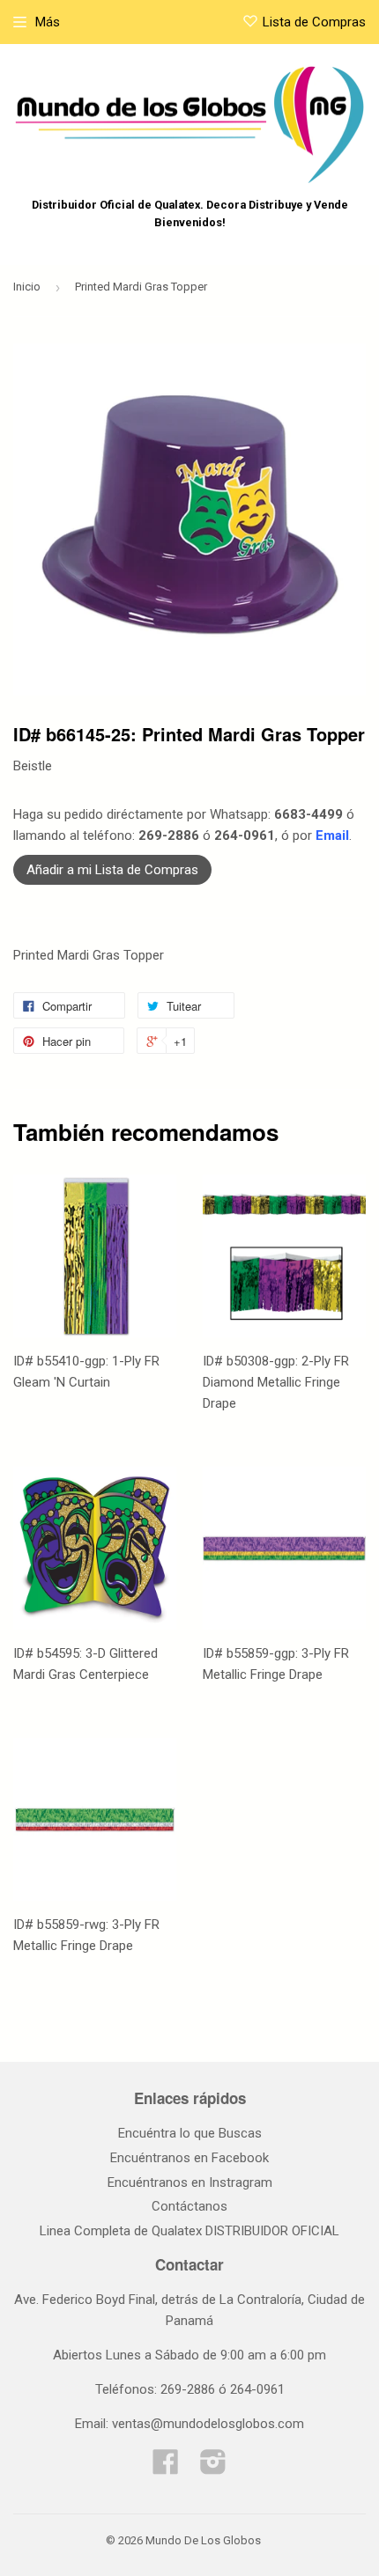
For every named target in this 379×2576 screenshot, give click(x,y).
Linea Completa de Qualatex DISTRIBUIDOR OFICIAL (189, 2231)
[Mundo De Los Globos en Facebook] (166, 2468)
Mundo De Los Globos (203, 2540)
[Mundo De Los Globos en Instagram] (213, 2468)
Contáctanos (189, 2206)
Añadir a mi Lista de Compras (112, 870)
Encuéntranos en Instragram (190, 2182)
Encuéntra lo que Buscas (190, 2133)
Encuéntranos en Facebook (189, 2158)
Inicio (27, 287)
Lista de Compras (314, 22)
